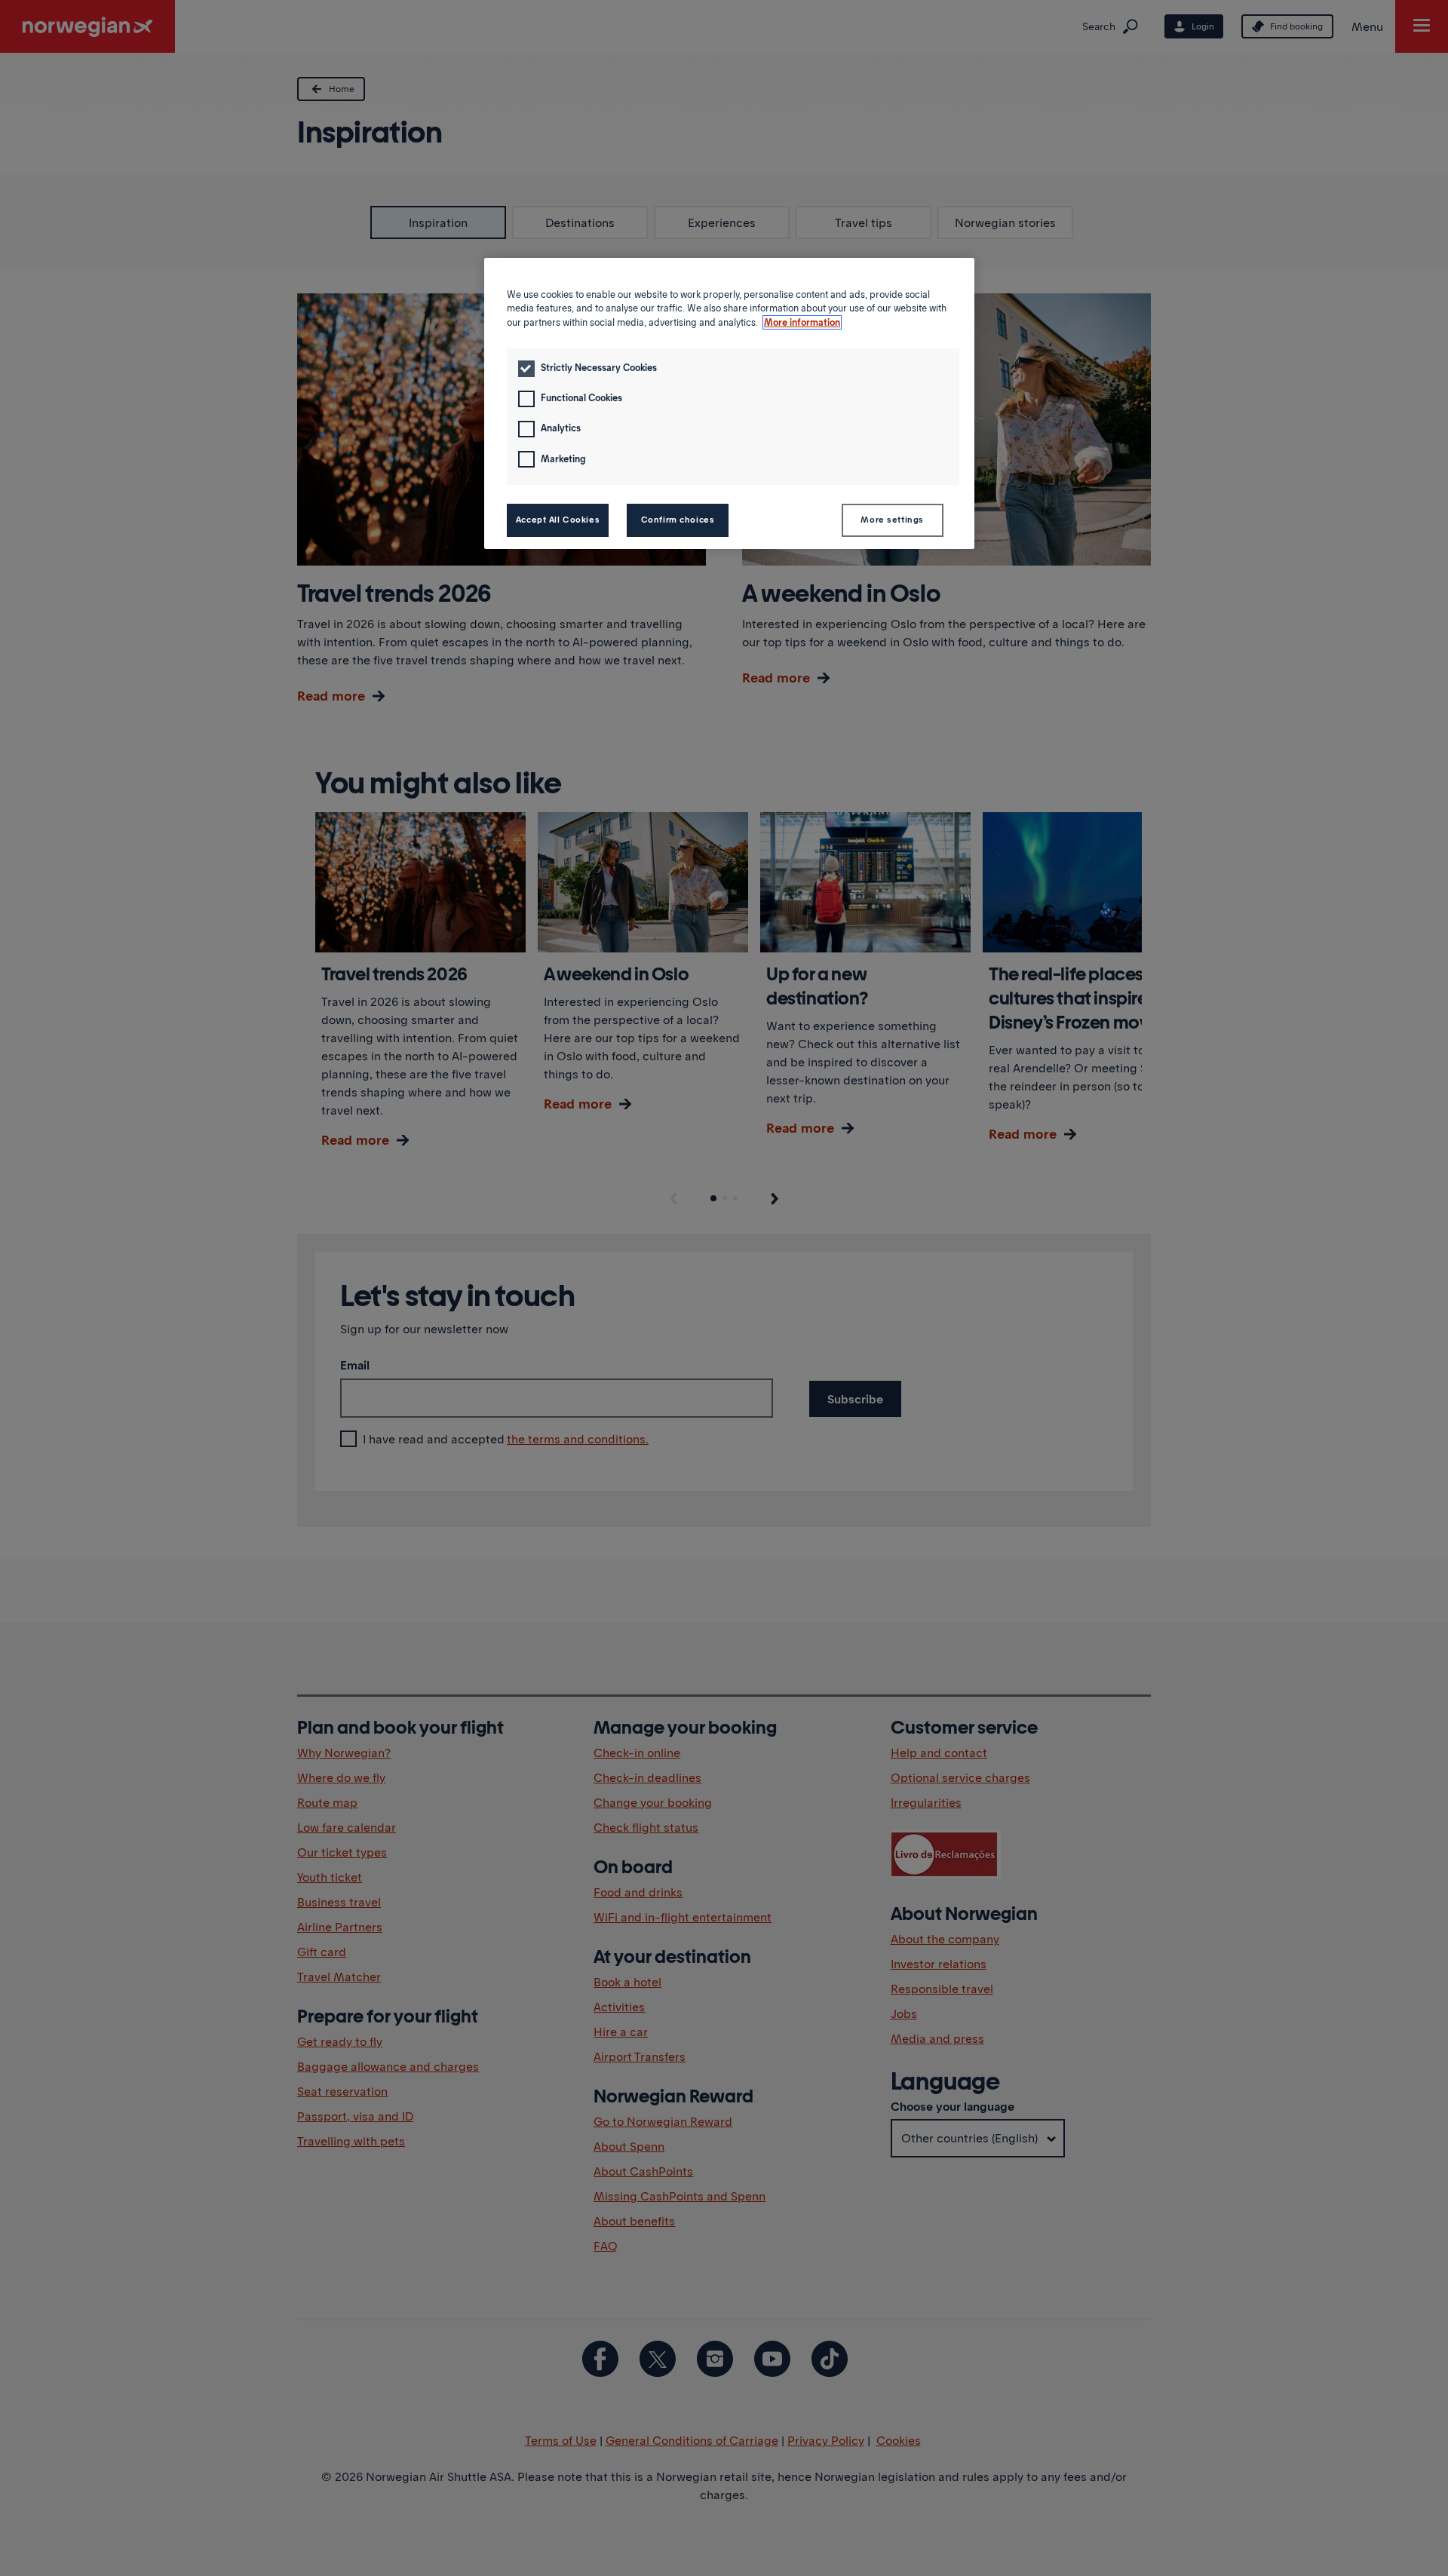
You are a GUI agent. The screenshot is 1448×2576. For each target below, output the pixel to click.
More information (802, 322)
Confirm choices (678, 520)
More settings (892, 520)
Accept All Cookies (558, 520)
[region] (729, 403)
